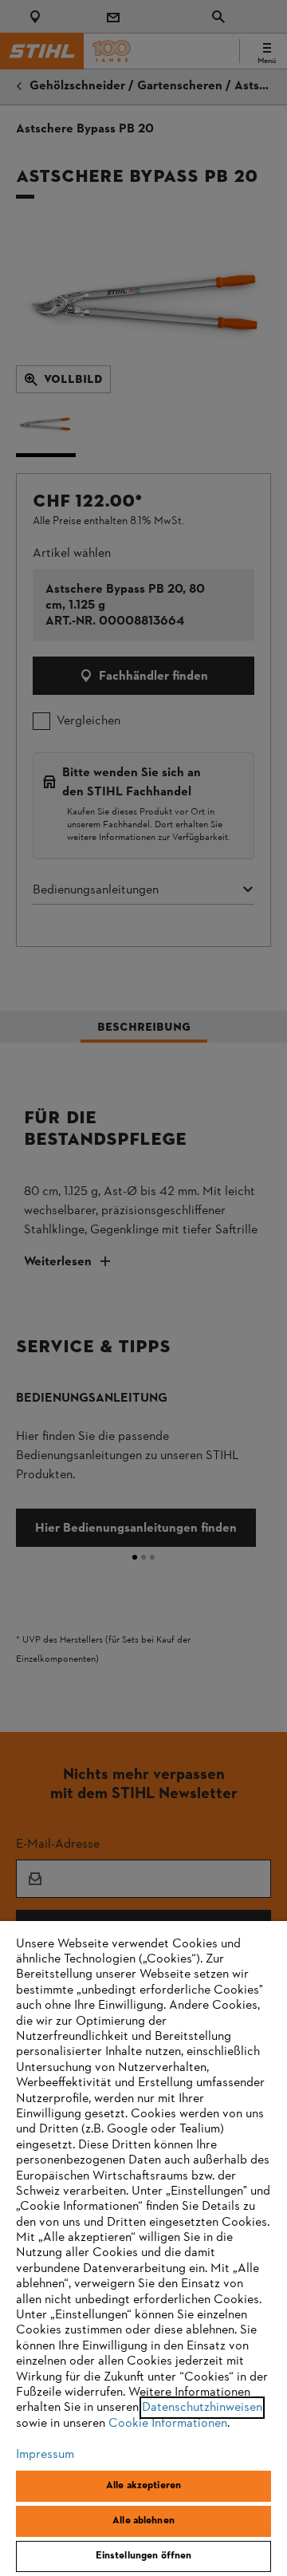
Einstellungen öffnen (144, 2556)
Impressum (45, 2455)
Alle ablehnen (143, 2521)
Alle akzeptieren (143, 2486)
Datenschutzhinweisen (202, 2408)
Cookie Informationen (168, 2424)
